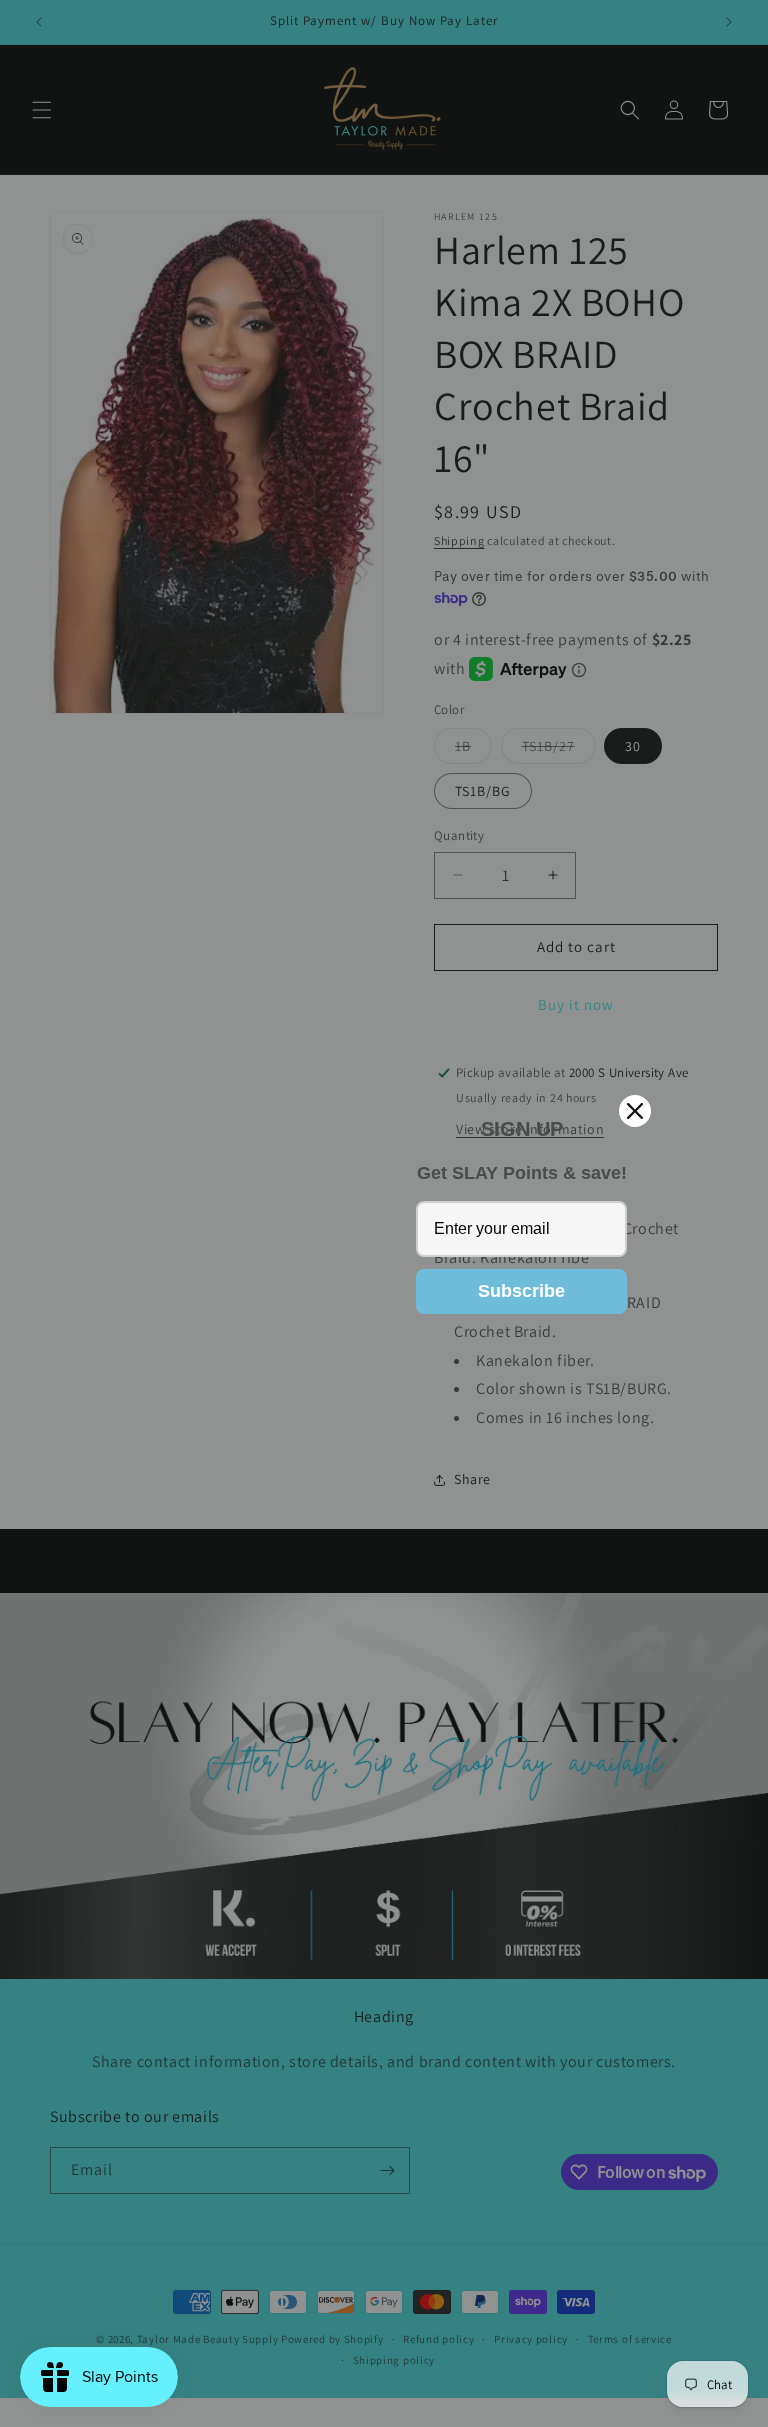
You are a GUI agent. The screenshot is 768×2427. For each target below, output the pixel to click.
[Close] (635, 1111)
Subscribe (521, 1291)
